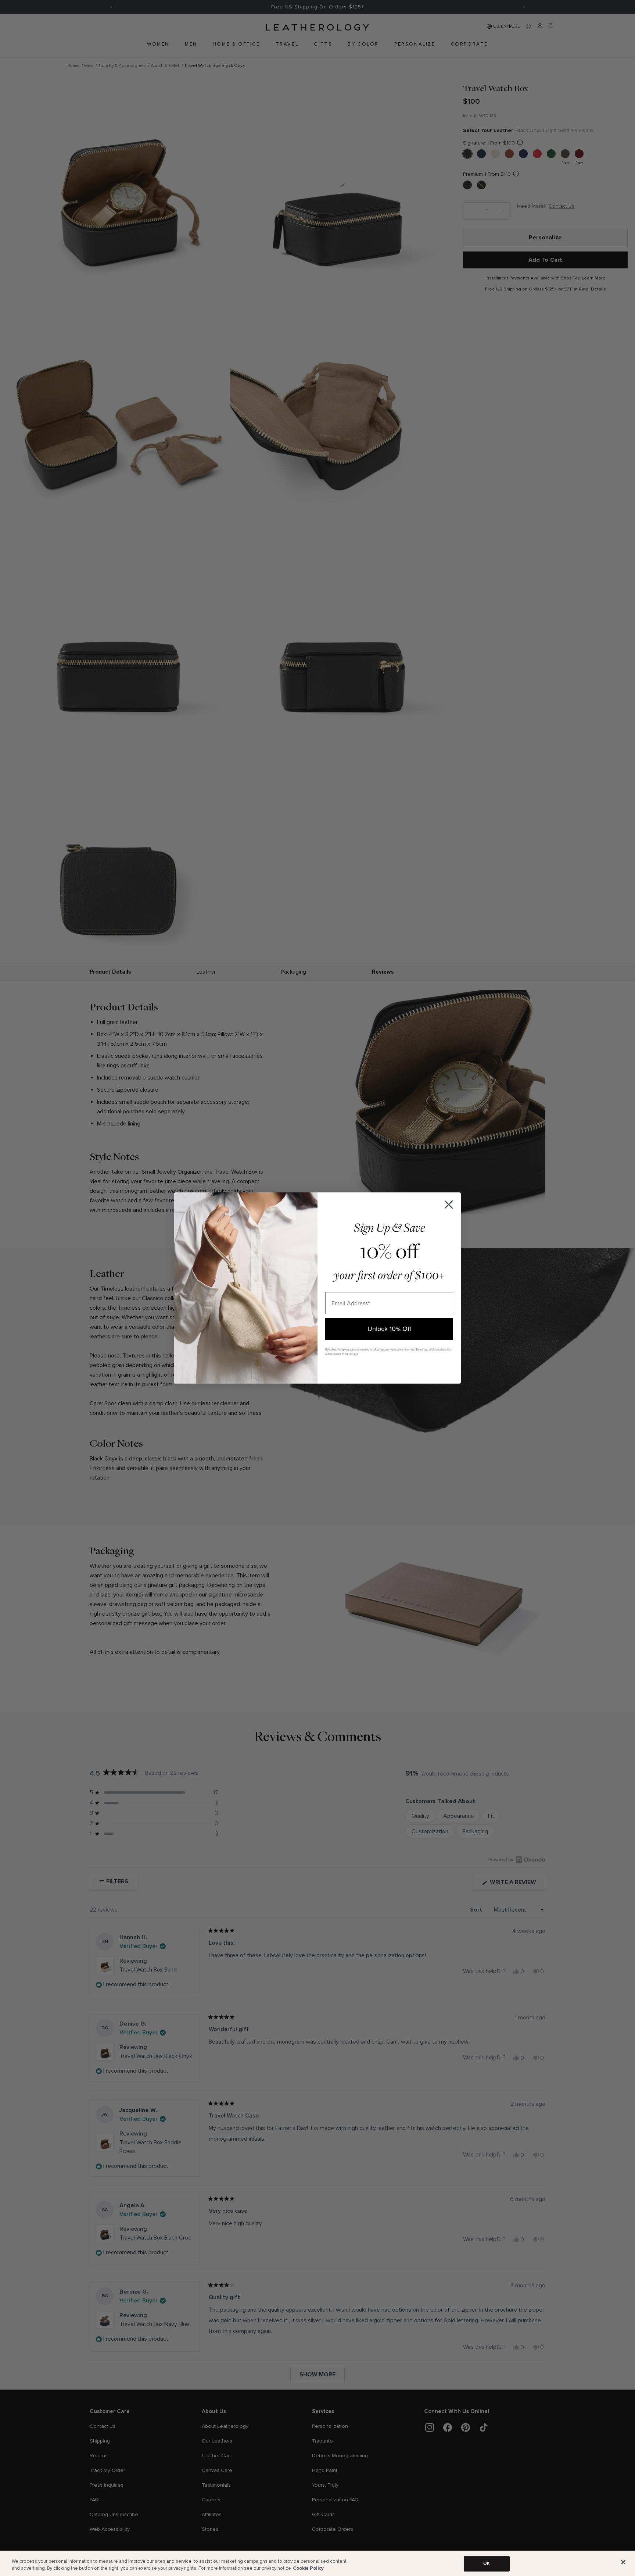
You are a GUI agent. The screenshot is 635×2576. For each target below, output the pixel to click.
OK (487, 2563)
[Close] (623, 2562)
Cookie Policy (308, 2568)
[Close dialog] (449, 1205)
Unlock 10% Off (389, 1329)
